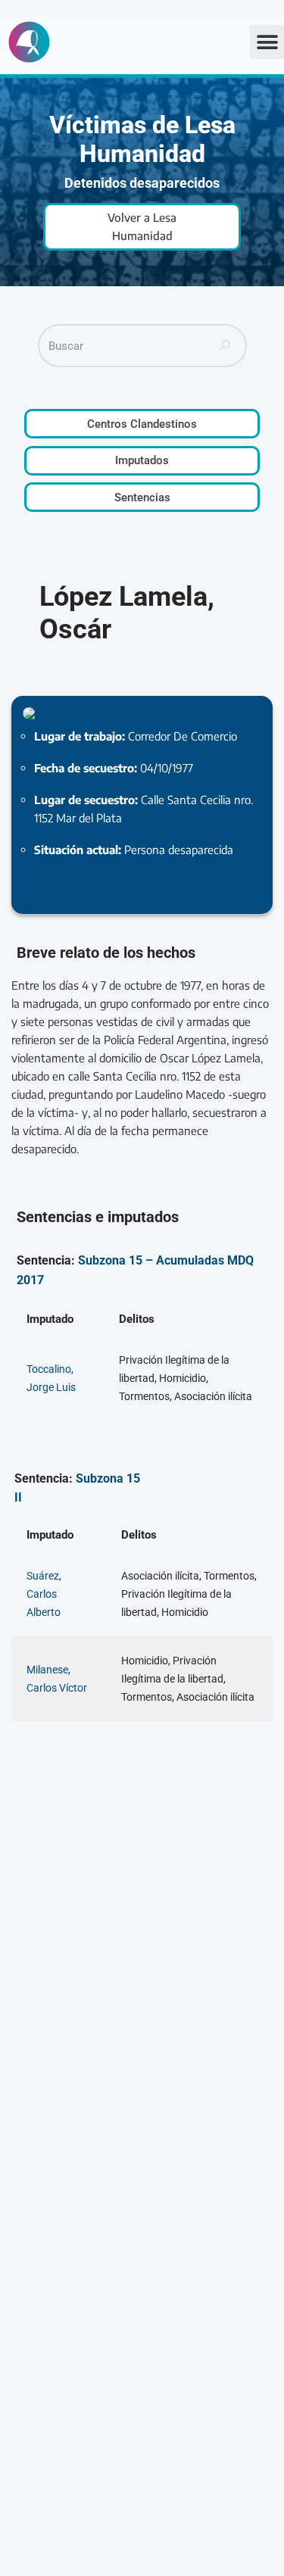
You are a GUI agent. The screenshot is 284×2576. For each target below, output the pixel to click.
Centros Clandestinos (142, 424)
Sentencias (142, 497)
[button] (267, 42)
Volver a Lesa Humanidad (142, 226)
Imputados (142, 460)
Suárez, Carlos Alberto (44, 1594)
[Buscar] (226, 346)
